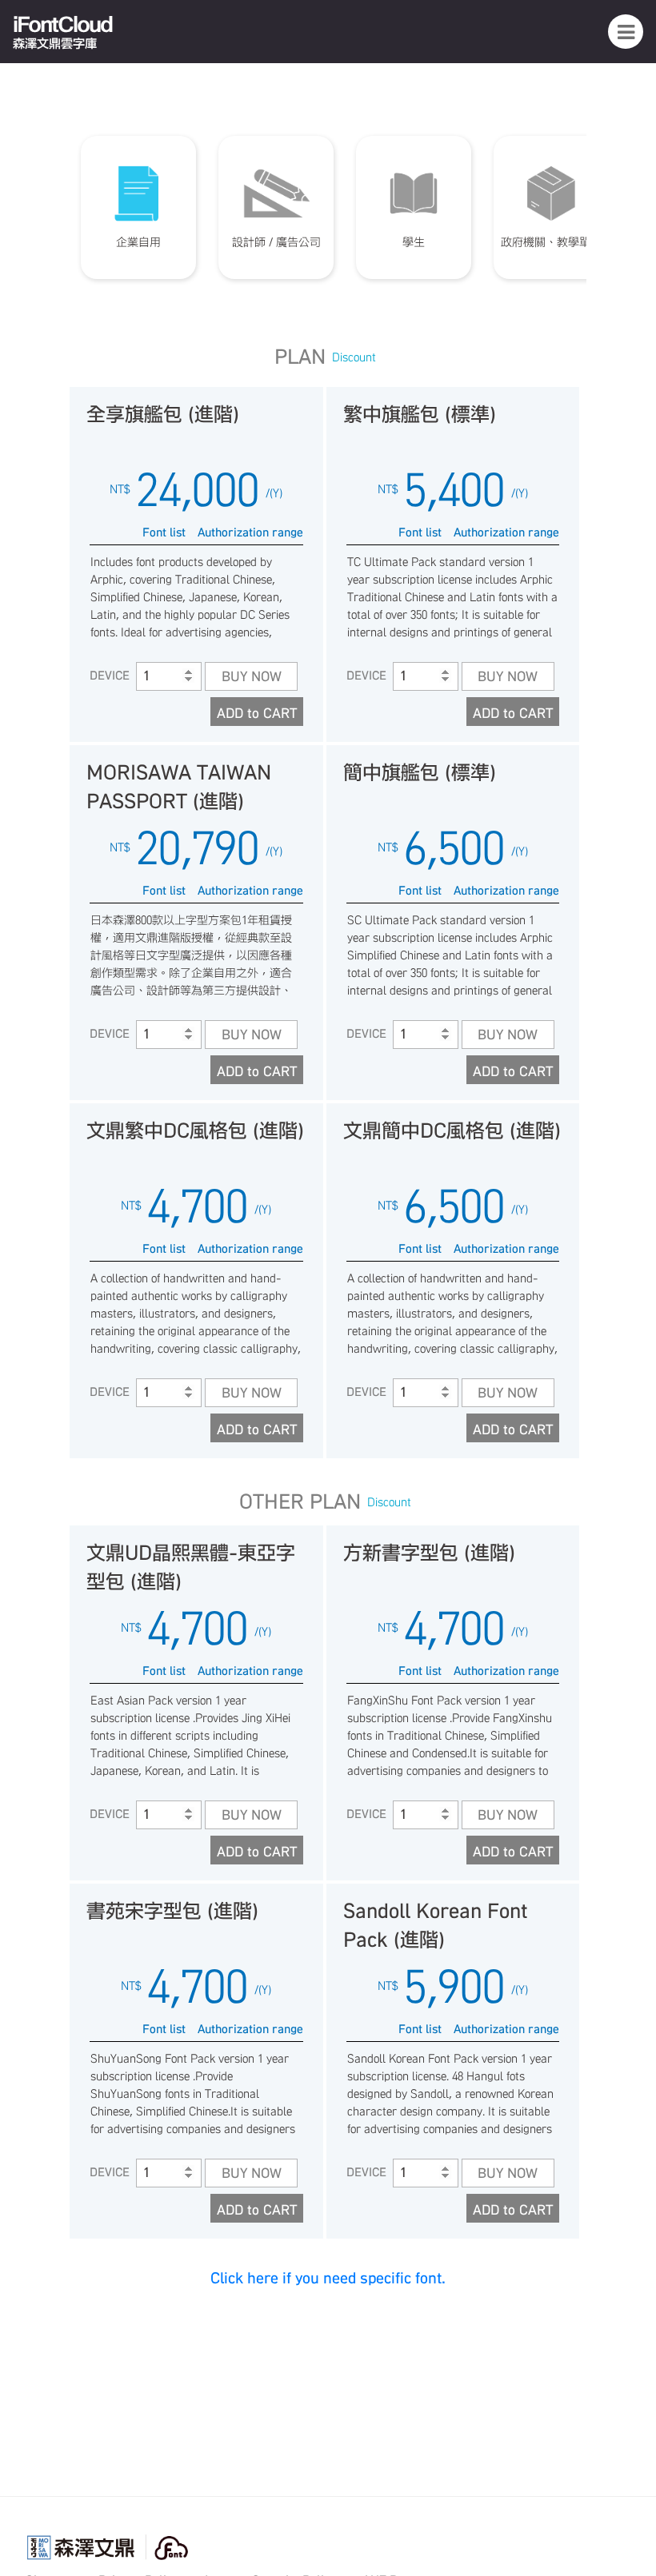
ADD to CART (257, 713)
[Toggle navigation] (626, 31)
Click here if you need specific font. (328, 2278)
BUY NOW (252, 676)
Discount (354, 357)
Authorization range (250, 532)
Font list (164, 532)
